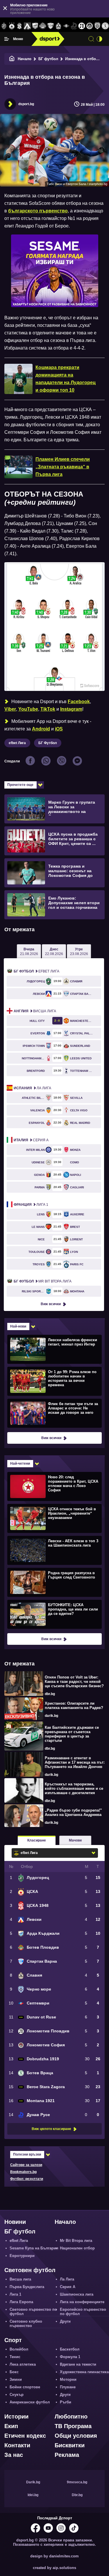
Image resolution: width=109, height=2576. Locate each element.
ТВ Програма (73, 2426)
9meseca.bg (77, 2482)
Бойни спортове (25, 2387)
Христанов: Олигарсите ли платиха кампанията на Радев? (74, 1706)
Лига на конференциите (82, 2302)
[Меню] (7, 39)
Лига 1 (31, 1205)
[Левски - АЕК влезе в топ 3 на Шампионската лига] (54, 1550)
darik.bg (51, 1716)
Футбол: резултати (27, 2179)
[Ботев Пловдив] (43, 26)
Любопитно (71, 2416)
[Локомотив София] (90, 26)
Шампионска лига (77, 2294)
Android (41, 729)
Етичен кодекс (25, 2436)
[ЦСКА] (12, 26)
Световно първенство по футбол (33, 2312)
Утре (79, 952)
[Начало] (12, 59)
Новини (15, 2222)
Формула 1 (70, 2357)
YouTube (28, 709)
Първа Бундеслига (27, 2287)
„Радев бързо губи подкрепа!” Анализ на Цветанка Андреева (73, 1812)
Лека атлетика (23, 2364)
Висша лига (35, 1011)
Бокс (14, 2372)
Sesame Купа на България (34, 2248)
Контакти (17, 2445)
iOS (59, 729)
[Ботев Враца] (105, 26)
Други (65, 2321)
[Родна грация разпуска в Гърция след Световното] (54, 1582)
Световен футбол (30, 2270)
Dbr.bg (77, 2495)
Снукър (17, 2395)
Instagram (71, 709)
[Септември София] (66, 26)
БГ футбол (48, 59)
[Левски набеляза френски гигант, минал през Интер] (54, 1349)
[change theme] (99, 39)
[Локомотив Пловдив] (82, 26)
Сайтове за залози (26, 2165)
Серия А (31, 1140)
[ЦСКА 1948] (20, 26)
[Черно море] (97, 26)
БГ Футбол (48, 743)
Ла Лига (32, 1088)
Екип (11, 2426)
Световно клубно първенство (26, 2324)
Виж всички (51, 1304)
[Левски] (27, 26)
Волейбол (19, 2349)
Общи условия (76, 2436)
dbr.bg (50, 1694)
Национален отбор (77, 2248)
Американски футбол (30, 2402)
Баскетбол (70, 2349)
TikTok (48, 709)
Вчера (29, 952)
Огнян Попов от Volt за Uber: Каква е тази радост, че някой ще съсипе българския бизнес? (74, 1682)
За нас (14, 2455)
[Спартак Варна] (51, 26)
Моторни (68, 2379)
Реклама (67, 2455)
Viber (10, 709)
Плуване (68, 2387)
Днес (54, 952)
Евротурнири (22, 2256)
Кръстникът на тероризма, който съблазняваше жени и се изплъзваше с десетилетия (74, 1788)
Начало (25, 59)
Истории (16, 2416)
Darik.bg (33, 2482)
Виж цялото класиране (51, 2129)
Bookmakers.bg (23, 2172)
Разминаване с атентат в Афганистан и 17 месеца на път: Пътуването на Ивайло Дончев (75, 1762)
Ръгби (66, 2402)
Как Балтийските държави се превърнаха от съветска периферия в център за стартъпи (72, 1734)
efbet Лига (17, 743)
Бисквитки (70, 2445)
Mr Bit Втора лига (43, 1281)
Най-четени (20, 1463)
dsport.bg (26, 104)
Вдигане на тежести (78, 2364)
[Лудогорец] (4, 26)
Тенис (15, 2357)
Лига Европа (21, 2302)
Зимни (16, 2379)
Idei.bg (33, 2495)
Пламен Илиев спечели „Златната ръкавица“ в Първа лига (63, 467)
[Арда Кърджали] (35, 26)
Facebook (79, 702)
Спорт (13, 2340)
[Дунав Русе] (74, 26)
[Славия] (59, 26)
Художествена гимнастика (84, 2372)
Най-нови (18, 1326)
